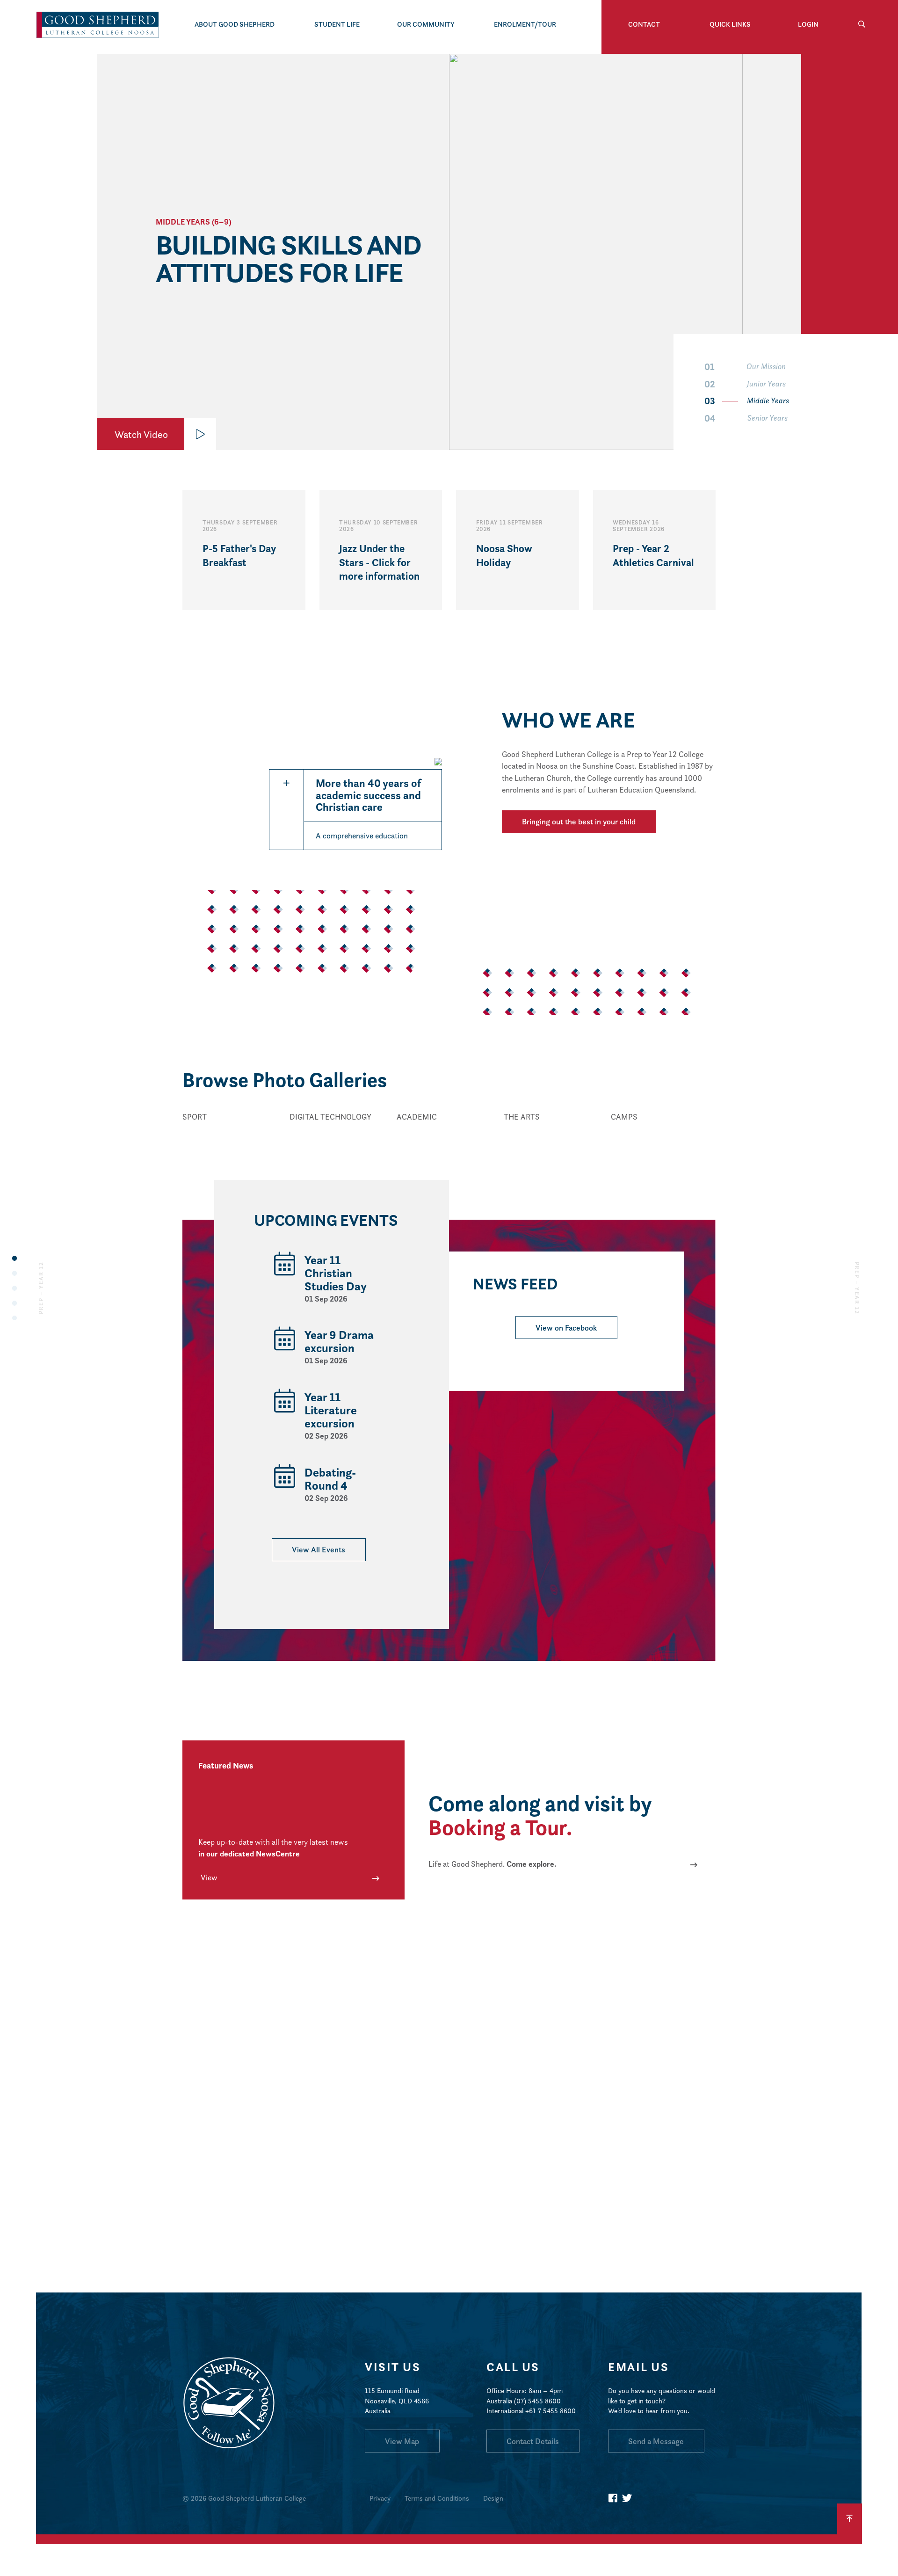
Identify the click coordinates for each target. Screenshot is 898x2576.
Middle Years (747, 401)
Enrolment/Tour (525, 24)
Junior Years (745, 384)
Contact (644, 24)
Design (493, 2498)
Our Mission (745, 367)
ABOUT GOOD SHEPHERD (235, 24)
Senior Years (746, 418)
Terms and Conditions (437, 2498)
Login (808, 24)
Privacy (380, 2498)
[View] (234, 1132)
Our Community (426, 24)
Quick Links (730, 24)
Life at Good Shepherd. (492, 1864)
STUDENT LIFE (337, 24)
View (209, 1877)
